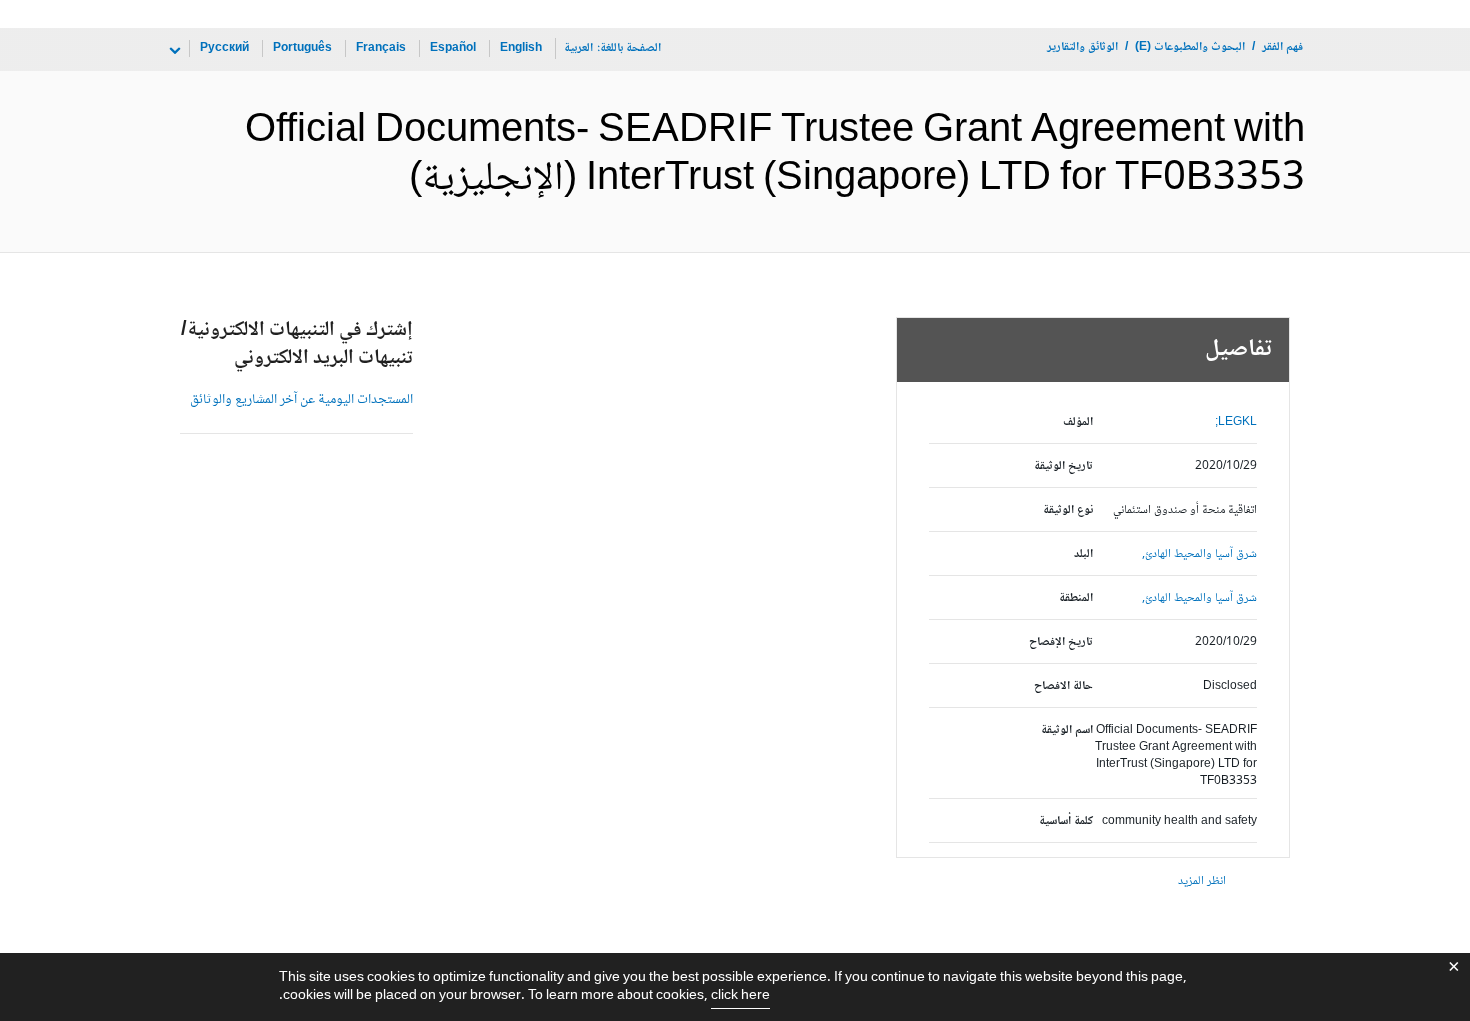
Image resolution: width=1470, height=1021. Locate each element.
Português (302, 48)
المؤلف (1078, 422)
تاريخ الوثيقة (1063, 466)
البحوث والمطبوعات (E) (1190, 47)
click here (740, 996)
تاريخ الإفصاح (1061, 642)
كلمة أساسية (1066, 821)
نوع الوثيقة (1068, 510)
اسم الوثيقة (1067, 730)
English (521, 48)
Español (453, 48)
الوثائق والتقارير (1082, 47)
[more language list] (173, 51)
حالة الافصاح (1063, 686)
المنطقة (1076, 598)
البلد (1083, 554)
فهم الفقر (1282, 47)
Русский (224, 48)
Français (381, 48)
